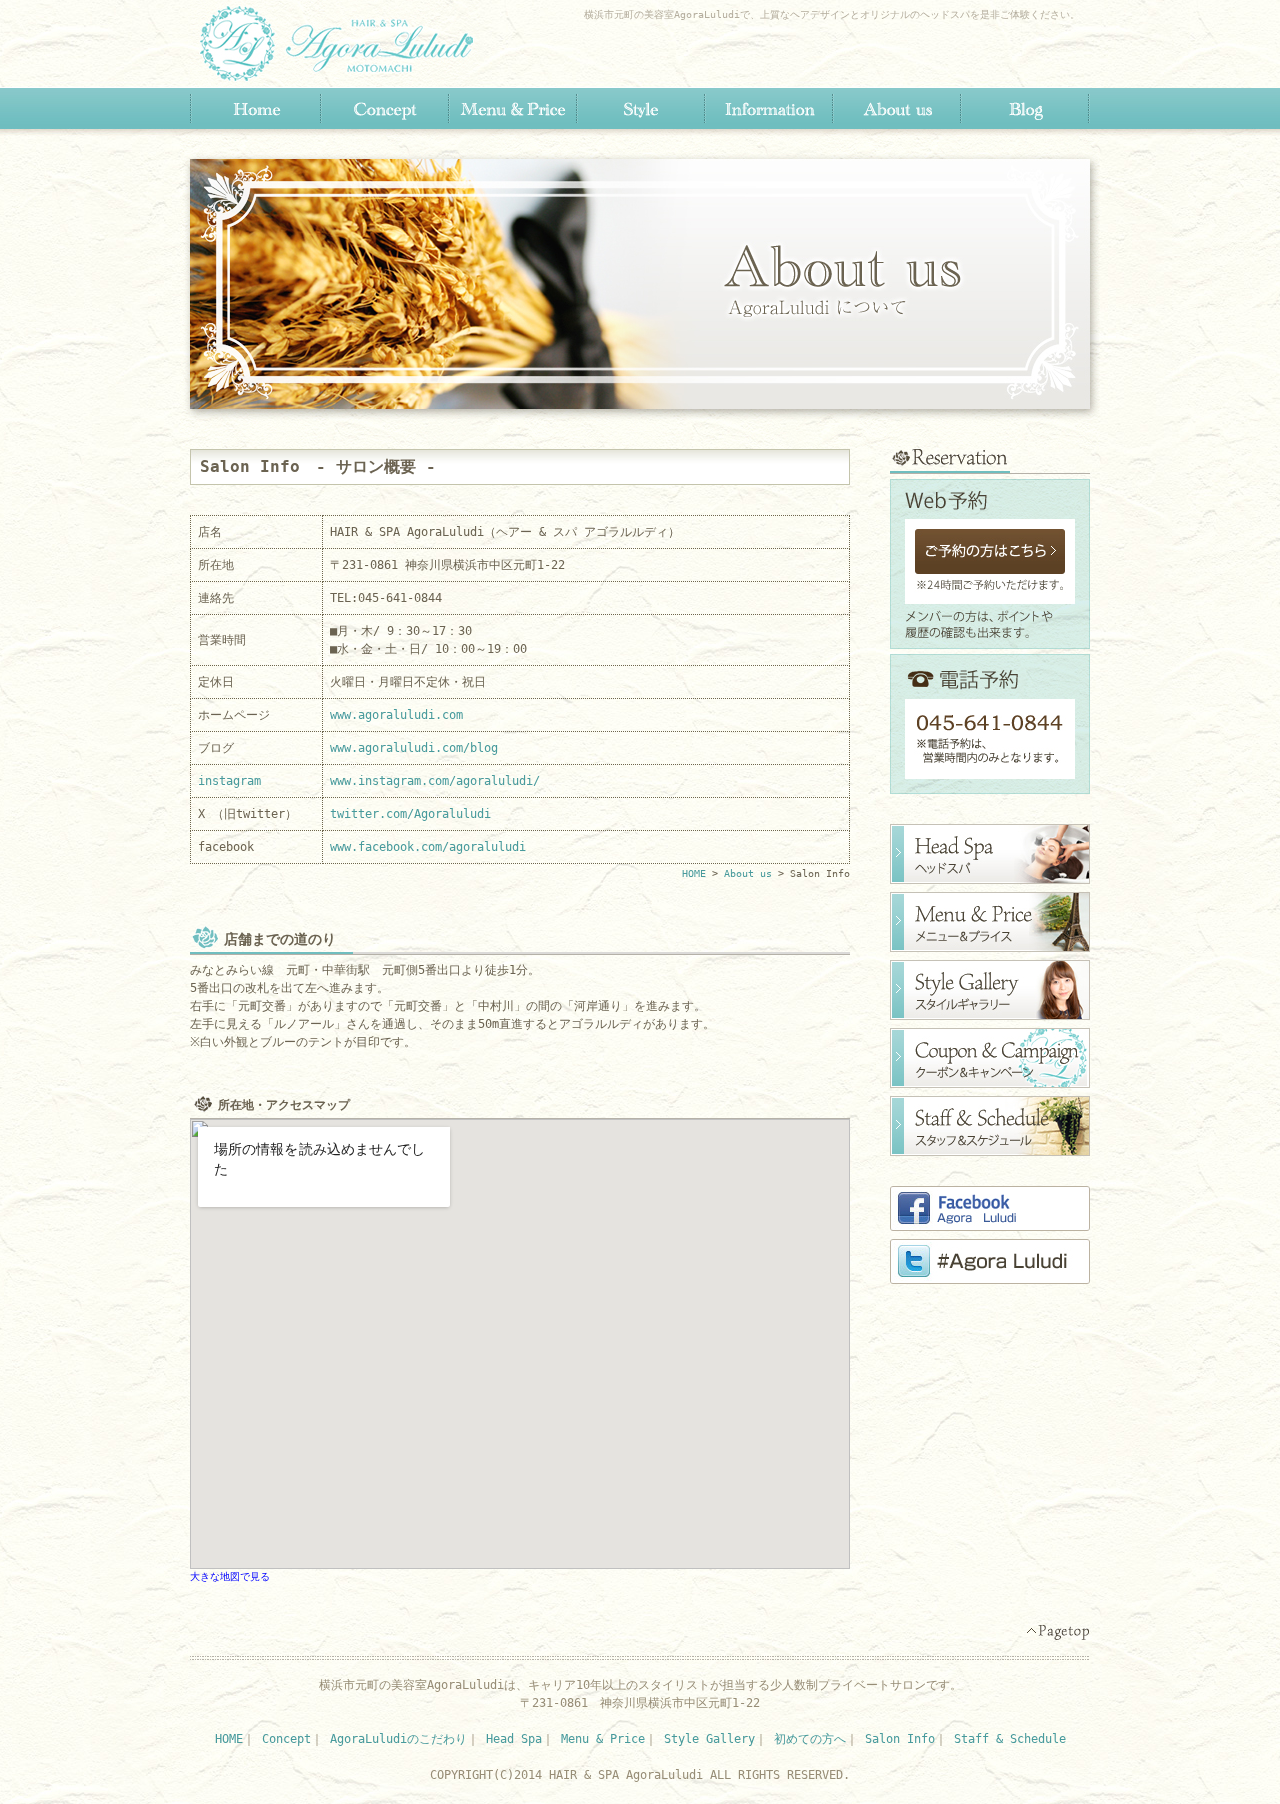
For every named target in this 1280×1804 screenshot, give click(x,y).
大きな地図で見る (230, 1576)
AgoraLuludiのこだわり (398, 1739)
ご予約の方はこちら (990, 551)
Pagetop (1057, 1632)
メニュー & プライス (990, 922)
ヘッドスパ (990, 854)
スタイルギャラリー (990, 990)
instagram (229, 781)
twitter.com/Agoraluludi (410, 814)
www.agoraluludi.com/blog (414, 748)
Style (640, 108)
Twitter (990, 1261)
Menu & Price (512, 108)
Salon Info (900, 1739)
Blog (1024, 108)
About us (896, 108)
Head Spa (514, 1739)
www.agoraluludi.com (396, 715)
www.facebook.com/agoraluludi (428, 847)
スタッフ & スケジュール (990, 1126)
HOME (256, 108)
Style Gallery (709, 1739)
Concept (384, 108)
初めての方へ (810, 1739)
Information (768, 108)
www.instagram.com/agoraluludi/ (435, 781)
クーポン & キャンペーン (990, 1058)
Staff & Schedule (1010, 1739)
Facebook (990, 1208)
